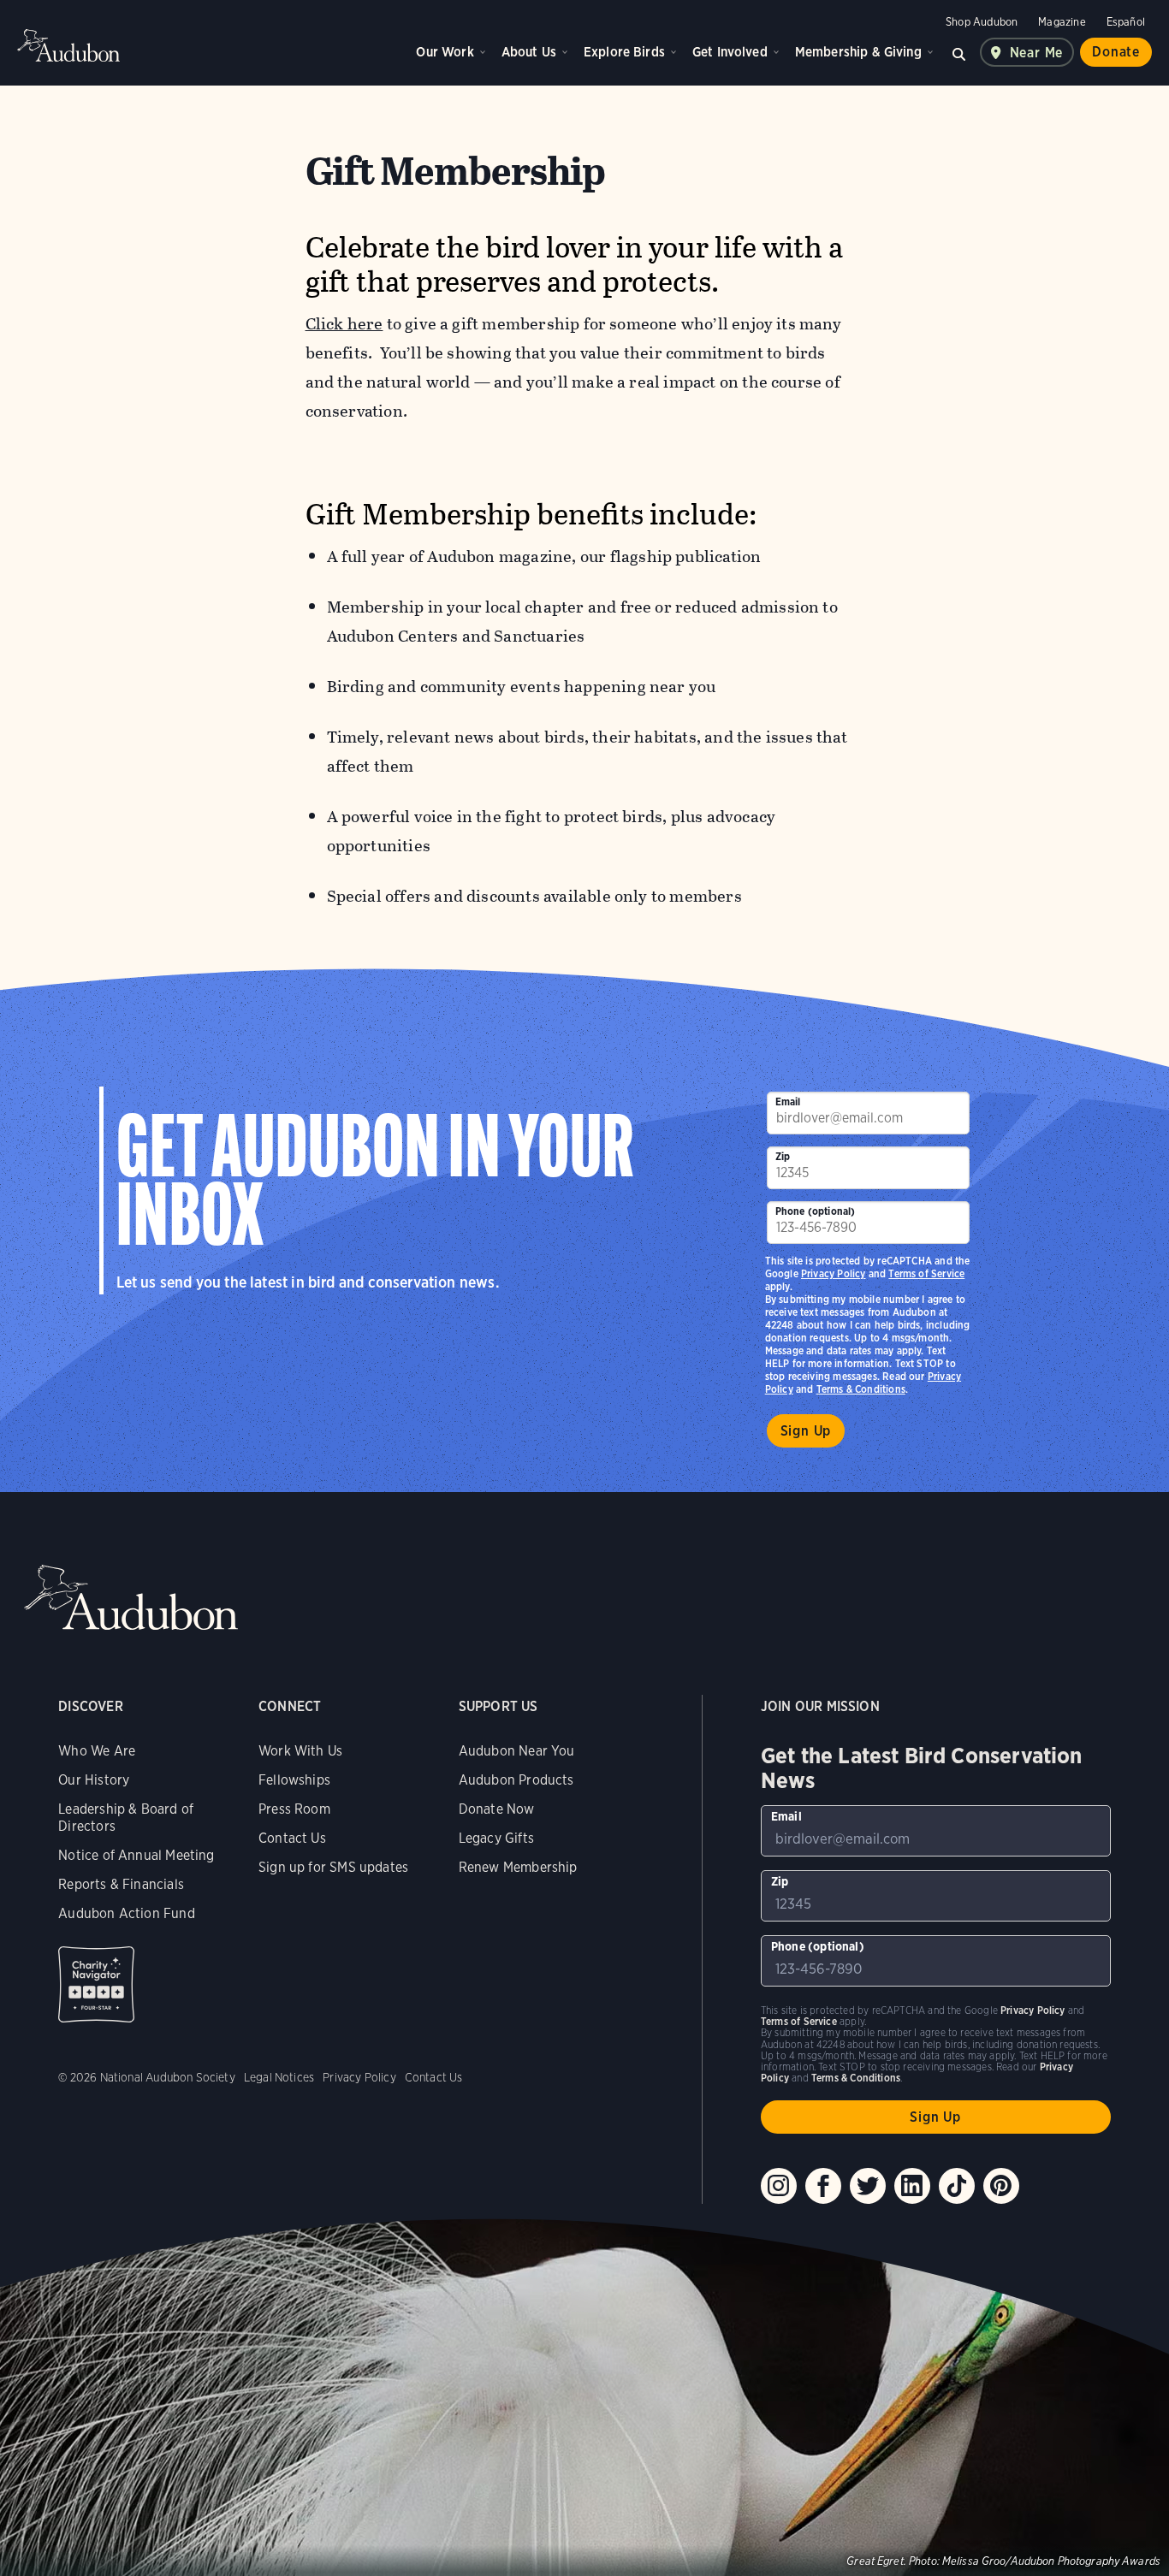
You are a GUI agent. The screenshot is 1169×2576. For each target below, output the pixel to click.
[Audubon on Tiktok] (957, 2186)
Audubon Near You (517, 1751)
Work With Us (300, 1751)
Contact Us (292, 1838)
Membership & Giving (858, 52)
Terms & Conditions (861, 1389)
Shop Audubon (982, 22)
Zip (783, 1156)
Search (959, 52)
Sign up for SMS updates (333, 1867)
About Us (529, 52)
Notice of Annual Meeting (136, 1855)
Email (788, 1101)
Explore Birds (624, 52)
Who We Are (97, 1751)
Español (1126, 22)
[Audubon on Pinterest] (1001, 2186)
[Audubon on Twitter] (868, 2186)
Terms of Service (926, 1273)
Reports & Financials (121, 1884)
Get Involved (730, 52)
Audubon (68, 45)
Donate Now (497, 1809)
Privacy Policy (834, 1273)
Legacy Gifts (496, 1838)
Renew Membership (518, 1867)
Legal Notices (279, 2077)
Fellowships (294, 1780)
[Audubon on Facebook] (823, 2186)
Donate (1116, 52)
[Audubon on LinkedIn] (912, 2186)
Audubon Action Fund (126, 1913)
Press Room (294, 1809)
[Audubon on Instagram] (779, 2186)
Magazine (1062, 22)
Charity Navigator (96, 1984)
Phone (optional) (816, 1211)
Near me (1037, 53)
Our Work (445, 52)
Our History (94, 1780)
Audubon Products (516, 1780)
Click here (344, 324)
